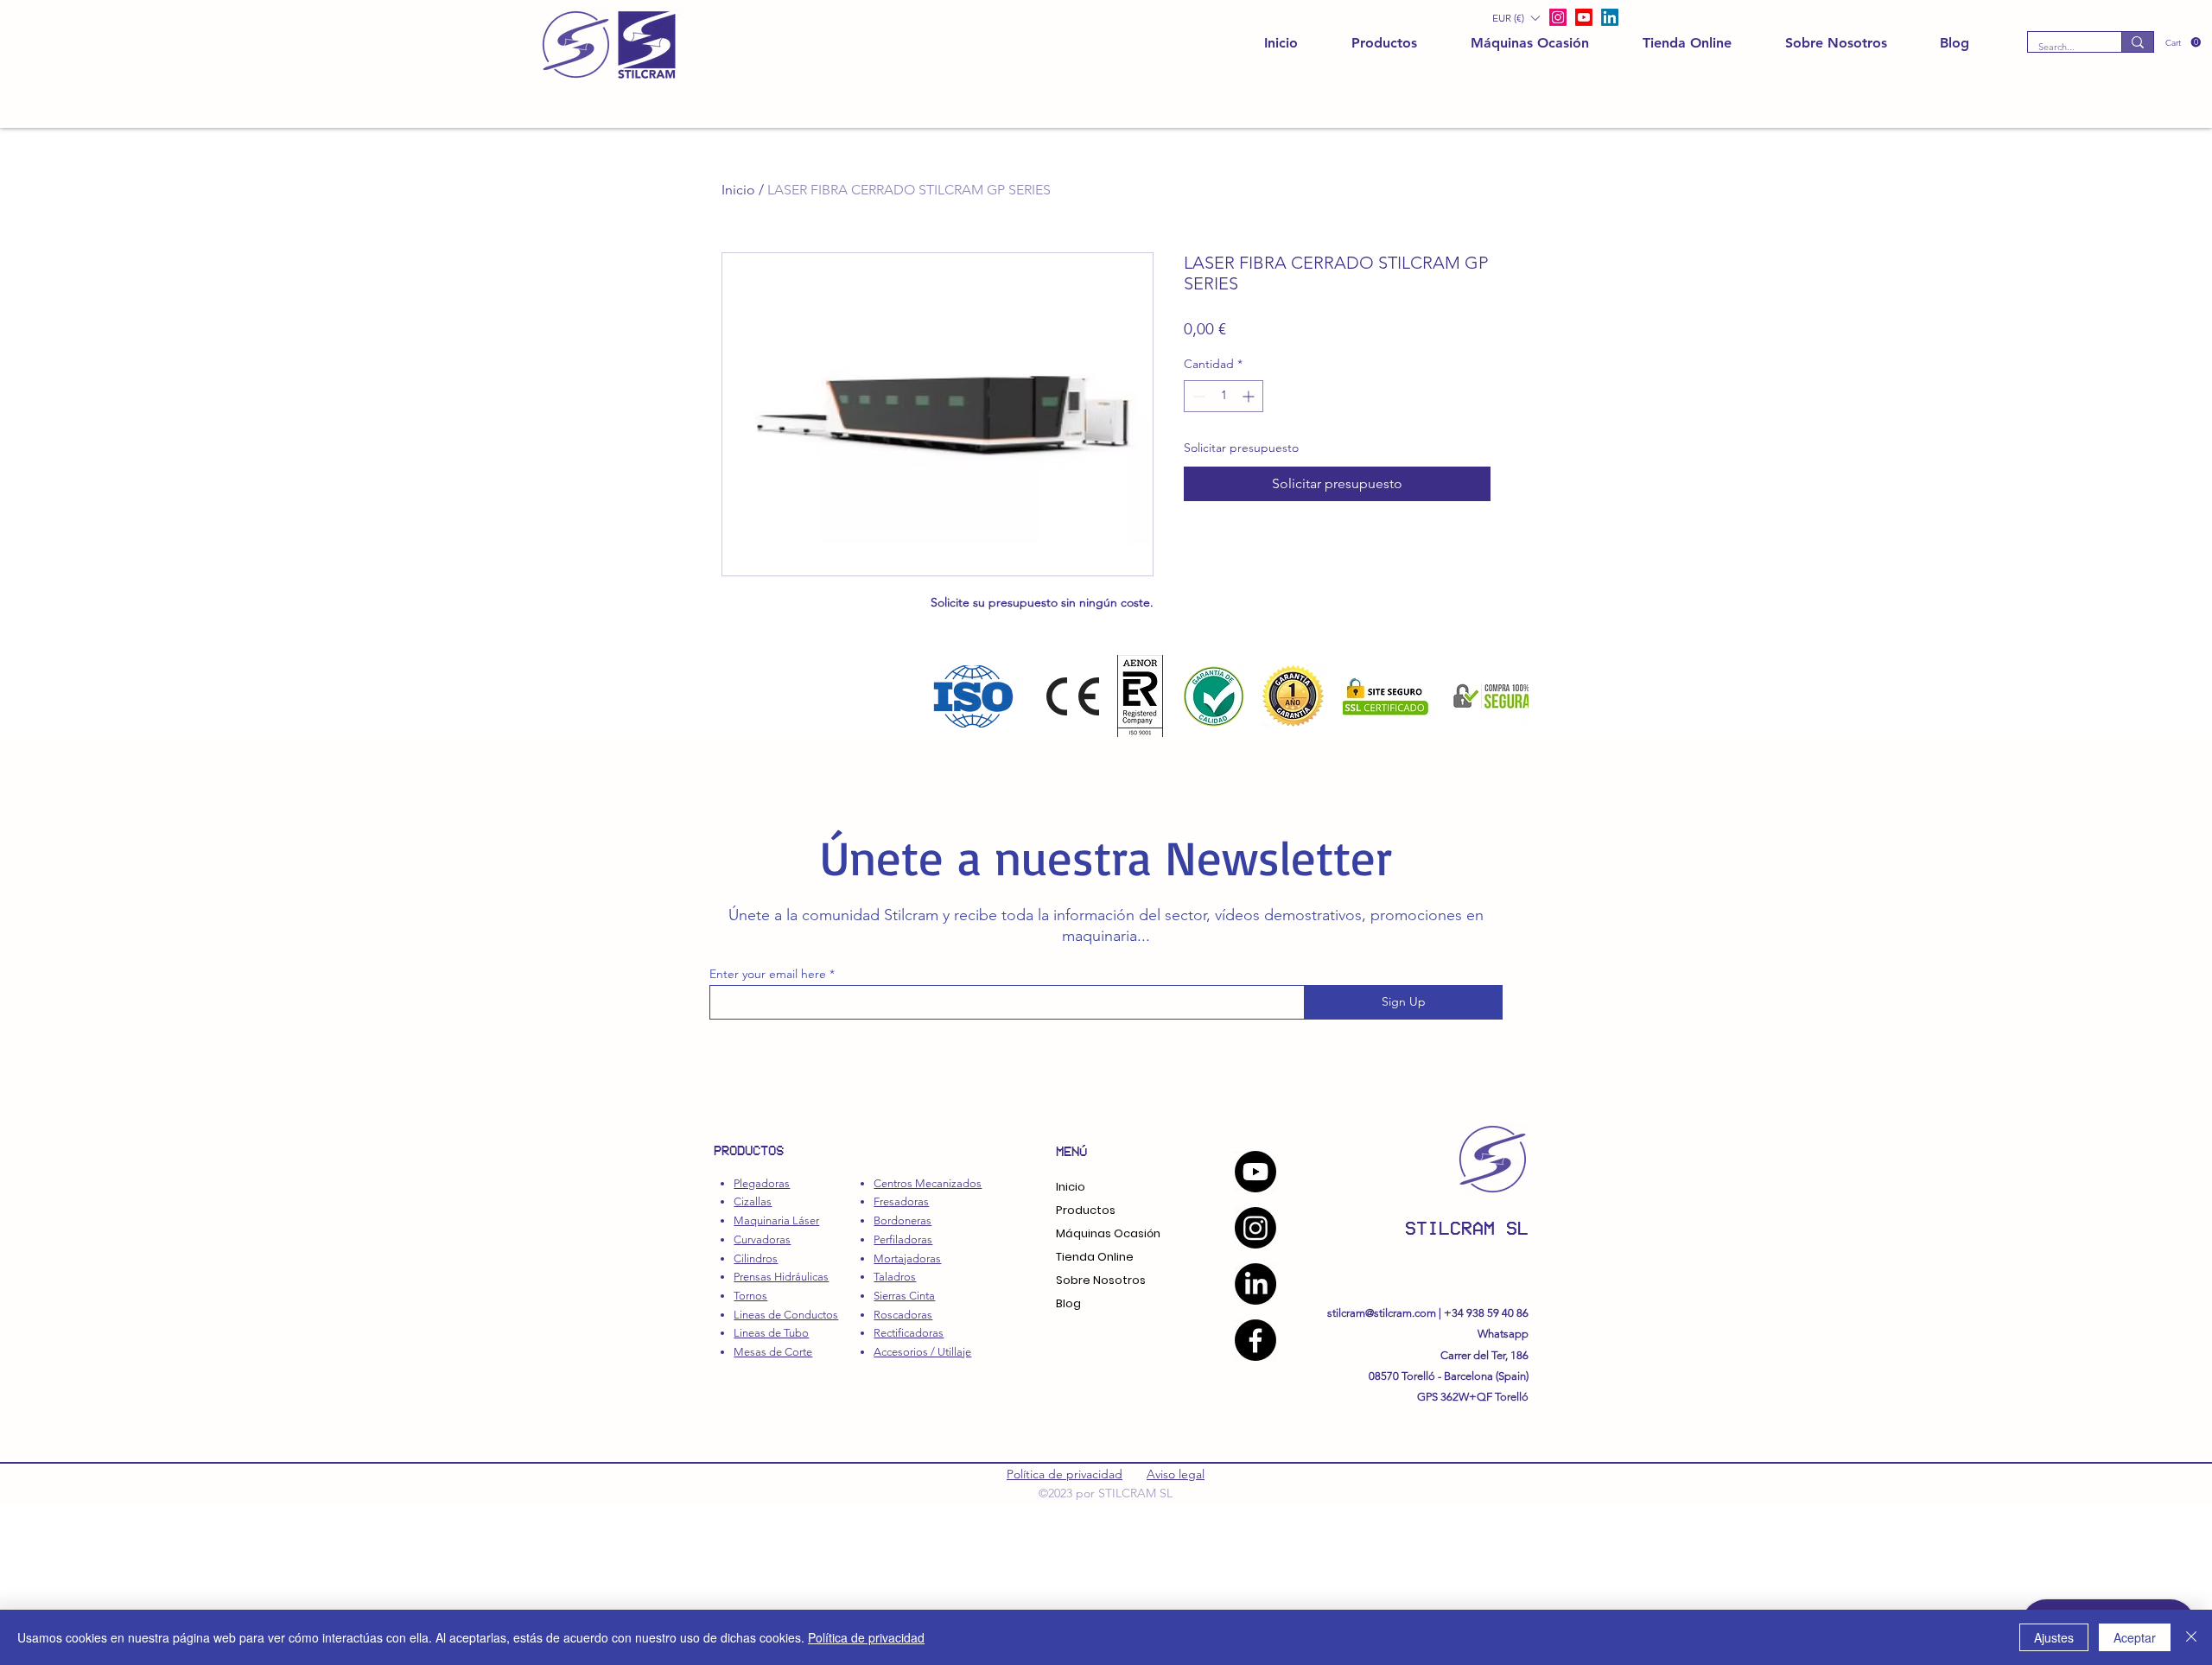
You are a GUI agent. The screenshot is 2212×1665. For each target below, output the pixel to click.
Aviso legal (1176, 1474)
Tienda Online (1095, 1257)
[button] (2183, 42)
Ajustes (2054, 1637)
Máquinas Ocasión (1108, 1233)
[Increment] (1250, 396)
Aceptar (2135, 1637)
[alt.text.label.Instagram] (1558, 17)
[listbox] (1516, 18)
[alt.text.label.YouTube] (1584, 17)
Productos (1086, 1210)
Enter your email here (768, 974)
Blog (1068, 1303)
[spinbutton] (1224, 396)
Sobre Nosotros (1101, 1280)
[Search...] (2137, 42)
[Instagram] (1255, 1228)
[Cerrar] (2191, 1637)
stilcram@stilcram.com (1382, 1313)
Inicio (738, 190)
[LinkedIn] (1610, 17)
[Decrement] (1197, 396)
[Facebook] (1255, 1340)
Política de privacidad (1065, 1474)
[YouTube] (1255, 1172)
